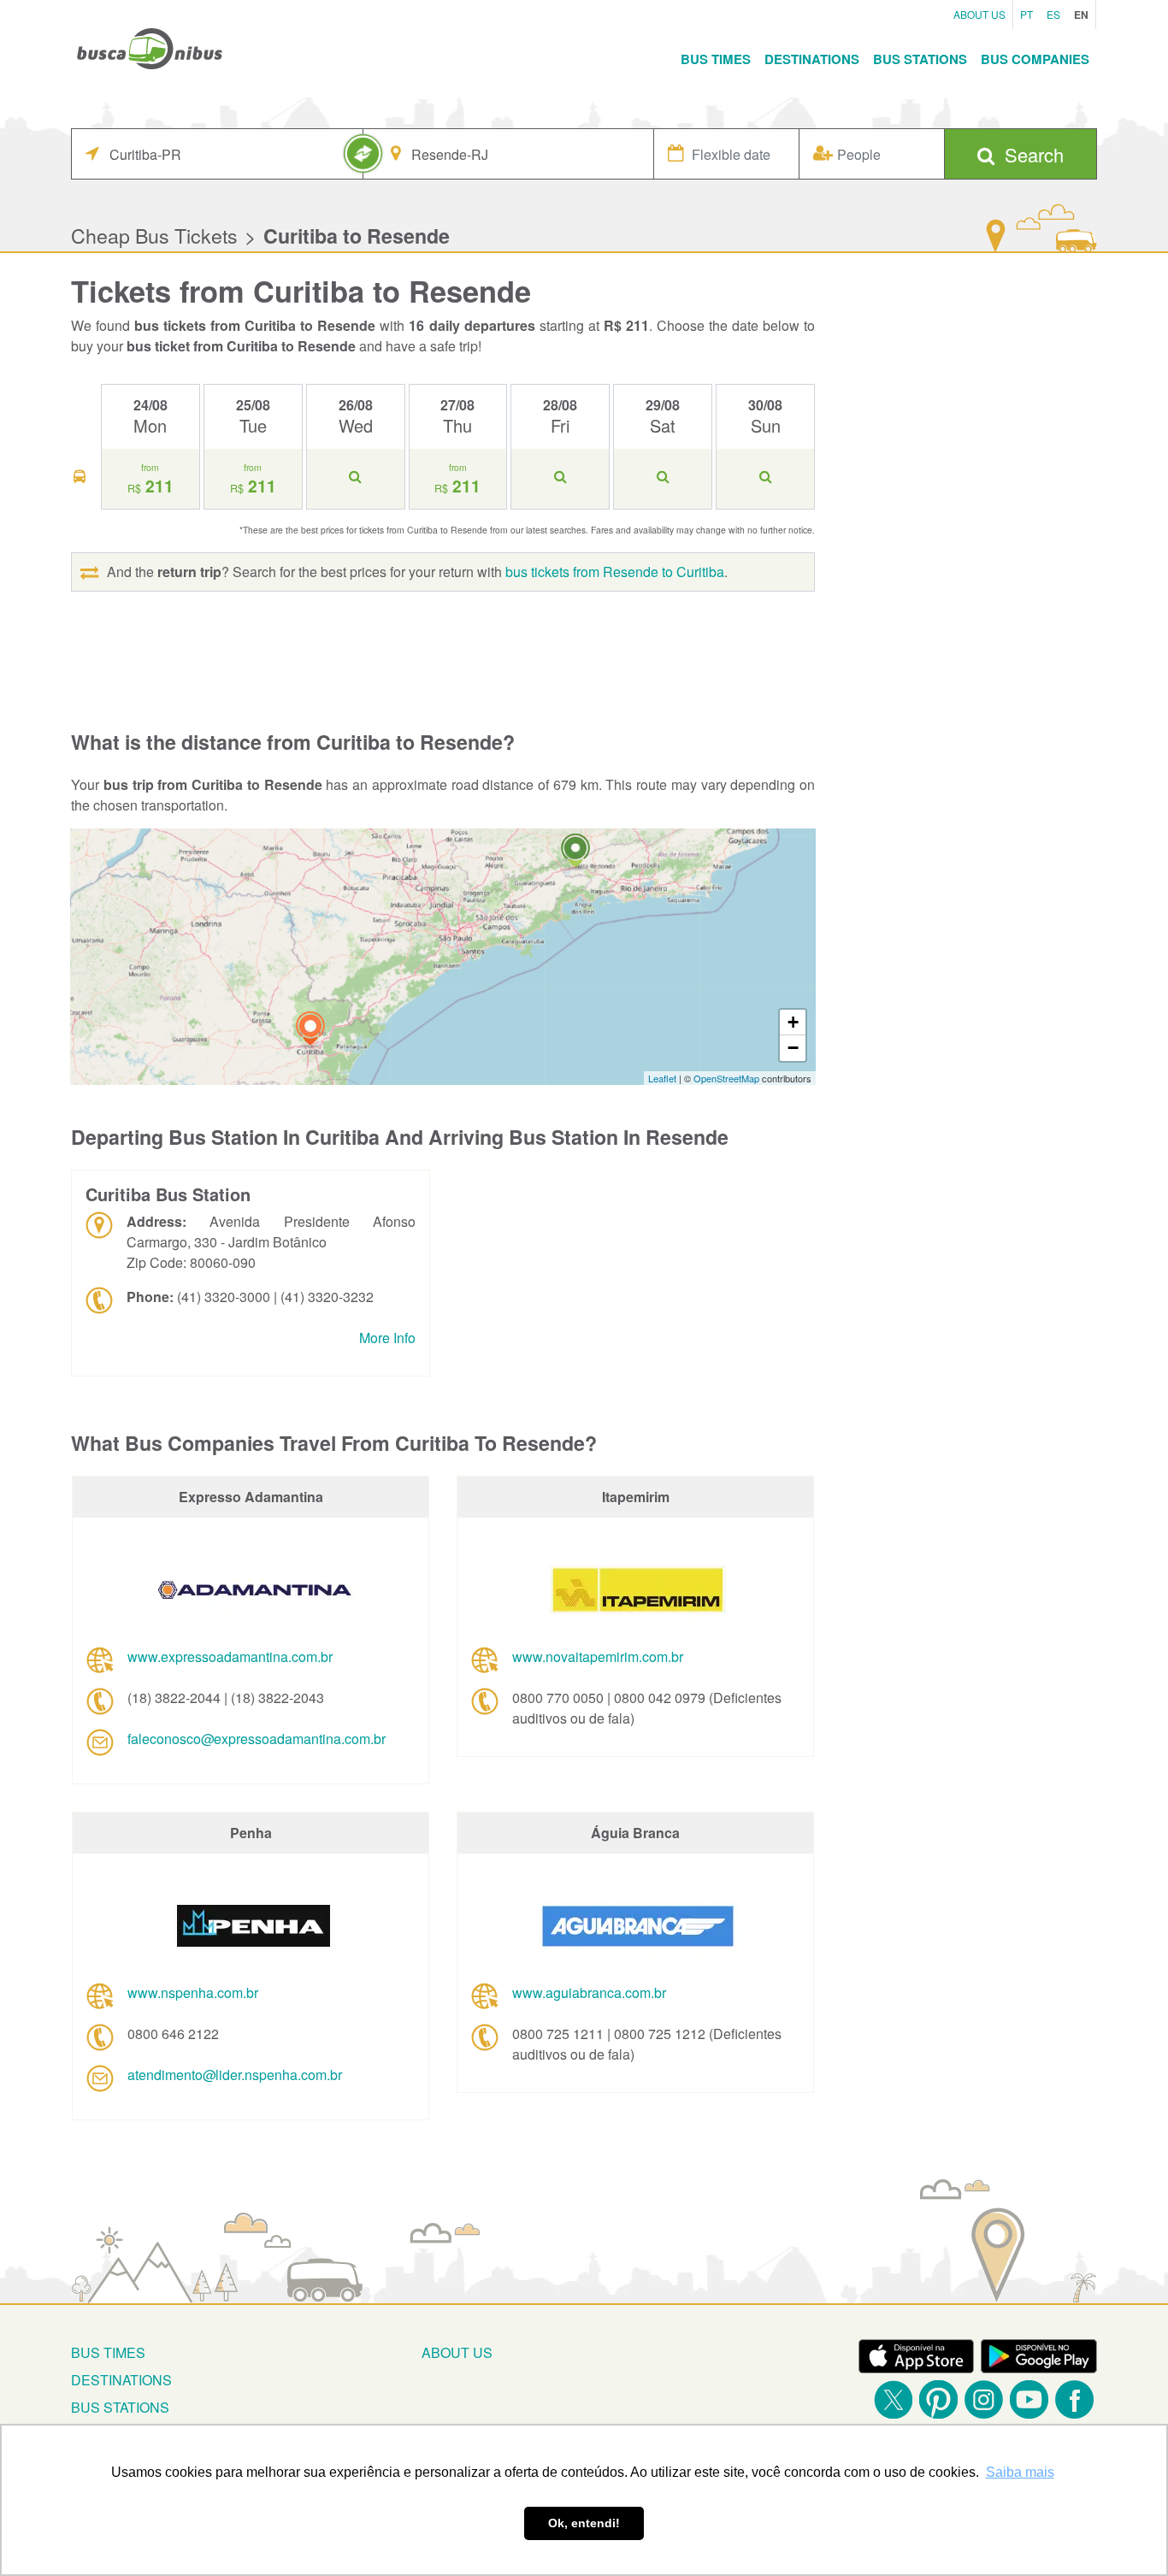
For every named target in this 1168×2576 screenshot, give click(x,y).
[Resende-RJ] (575, 853)
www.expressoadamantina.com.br (230, 1656)
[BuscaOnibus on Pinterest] (938, 2399)
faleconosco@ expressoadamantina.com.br (257, 1739)
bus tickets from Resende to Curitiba (615, 572)
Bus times (108, 2352)
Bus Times (716, 59)
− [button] (793, 1048)
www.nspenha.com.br (193, 1992)
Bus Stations (920, 59)
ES (1053, 14)
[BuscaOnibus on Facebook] (1074, 2399)
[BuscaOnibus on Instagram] (984, 2399)
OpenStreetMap (726, 1078)
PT (1026, 14)
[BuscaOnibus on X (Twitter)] (893, 2399)
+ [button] (793, 1022)
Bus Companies (1035, 59)
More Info (387, 1338)
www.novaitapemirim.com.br (598, 1656)
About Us (979, 14)
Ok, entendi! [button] (584, 2523)
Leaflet (662, 1078)
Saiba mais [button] (1020, 2472)
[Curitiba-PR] (310, 1031)
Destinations (812, 59)
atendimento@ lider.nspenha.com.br (235, 2075)
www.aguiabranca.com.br (589, 1992)
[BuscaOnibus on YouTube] (1029, 2399)
